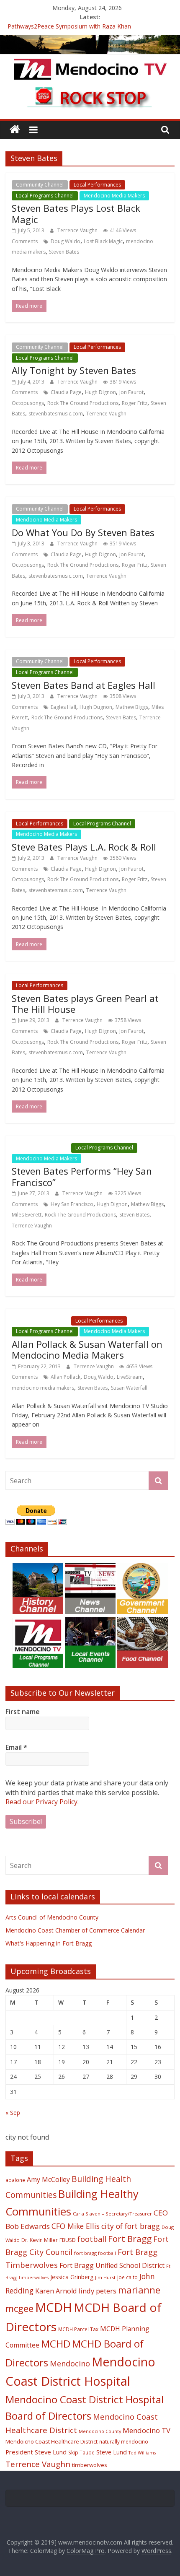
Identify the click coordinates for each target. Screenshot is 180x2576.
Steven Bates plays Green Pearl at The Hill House (85, 1004)
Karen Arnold (56, 2291)
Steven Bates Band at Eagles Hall (84, 685)
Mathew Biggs (132, 707)
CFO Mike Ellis (76, 2226)
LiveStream (130, 1377)
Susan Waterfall (129, 1388)
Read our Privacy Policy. (42, 1802)
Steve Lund (112, 2452)
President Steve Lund (36, 2452)
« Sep (13, 2113)
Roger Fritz (135, 403)
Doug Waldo (66, 241)
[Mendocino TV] (90, 40)
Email (16, 1747)
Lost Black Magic (103, 241)
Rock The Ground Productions (83, 403)
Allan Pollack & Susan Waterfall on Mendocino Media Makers (87, 1349)
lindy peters (97, 2291)
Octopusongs (28, 403)
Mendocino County (100, 2431)
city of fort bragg (131, 2226)
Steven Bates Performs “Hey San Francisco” (82, 1176)
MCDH (54, 2307)
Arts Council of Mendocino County (52, 1917)
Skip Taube (81, 2452)
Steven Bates (64, 252)
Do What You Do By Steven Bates (83, 532)
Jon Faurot (131, 392)
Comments (25, 241)
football (92, 2239)
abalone (15, 2180)
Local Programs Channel (45, 196)
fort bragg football (95, 2253)
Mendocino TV (147, 2430)
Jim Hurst (105, 2277)
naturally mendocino (124, 2441)
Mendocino (70, 2363)
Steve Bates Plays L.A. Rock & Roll (84, 847)
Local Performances (97, 185)
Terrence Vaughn (78, 230)
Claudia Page (66, 392)
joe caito (127, 2277)
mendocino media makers (43, 1388)
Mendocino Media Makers (114, 196)
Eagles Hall (63, 707)
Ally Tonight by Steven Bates (74, 370)
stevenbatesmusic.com (56, 414)
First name (23, 1712)
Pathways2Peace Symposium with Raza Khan (69, 27)
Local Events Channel (41, 1148)
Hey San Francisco (72, 1204)
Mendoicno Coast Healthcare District (51, 2441)
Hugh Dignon (100, 392)
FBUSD (68, 2240)
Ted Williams (142, 2453)
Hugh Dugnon (96, 707)
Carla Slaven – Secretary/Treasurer (112, 2214)
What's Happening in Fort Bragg (49, 1943)
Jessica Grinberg (72, 2277)
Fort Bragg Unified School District (112, 2265)
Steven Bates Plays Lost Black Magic (76, 213)
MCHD (56, 2344)
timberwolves (90, 2465)
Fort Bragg (130, 2239)
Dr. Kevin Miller (40, 2240)
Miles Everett (27, 1215)
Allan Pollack (66, 1377)
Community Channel (40, 185)
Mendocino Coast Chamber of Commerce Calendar (75, 1930)
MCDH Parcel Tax (78, 2329)
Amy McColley (48, 2179)
